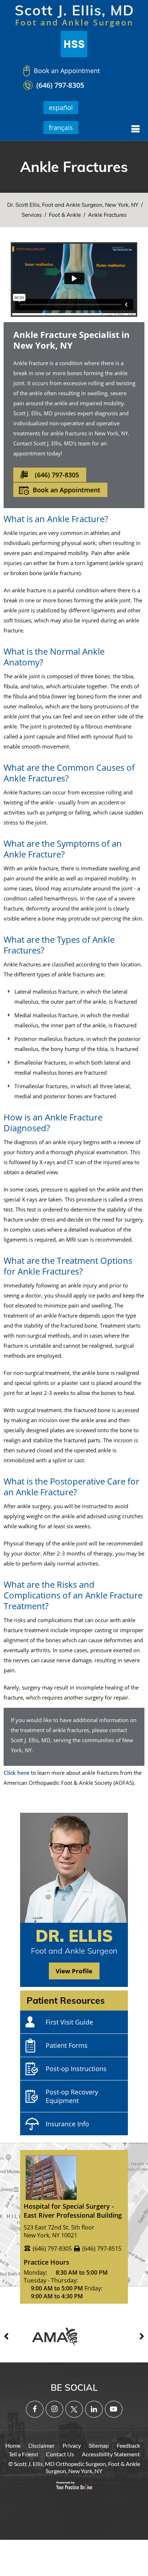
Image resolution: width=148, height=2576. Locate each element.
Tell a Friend (23, 2454)
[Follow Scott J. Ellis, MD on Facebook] (35, 2409)
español (61, 107)
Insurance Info (67, 2124)
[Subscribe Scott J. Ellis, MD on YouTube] (114, 2409)
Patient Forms (67, 2045)
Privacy (72, 2445)
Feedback (128, 2445)
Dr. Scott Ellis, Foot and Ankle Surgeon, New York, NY (73, 205)
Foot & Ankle (65, 215)
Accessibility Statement (111, 2454)
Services (32, 215)
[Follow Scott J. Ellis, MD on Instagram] (54, 2409)
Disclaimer (41, 2445)
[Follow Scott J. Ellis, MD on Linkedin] (94, 2409)
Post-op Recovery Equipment (72, 2096)
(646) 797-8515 (102, 2248)
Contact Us (60, 2454)
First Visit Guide (69, 2022)
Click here (17, 1773)
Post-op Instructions (76, 2069)
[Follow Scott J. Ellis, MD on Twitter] (74, 2409)
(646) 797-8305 (60, 85)
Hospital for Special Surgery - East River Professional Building (73, 2211)
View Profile (74, 1971)
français (61, 128)
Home (13, 2445)
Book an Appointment (67, 71)
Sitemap (99, 2445)
